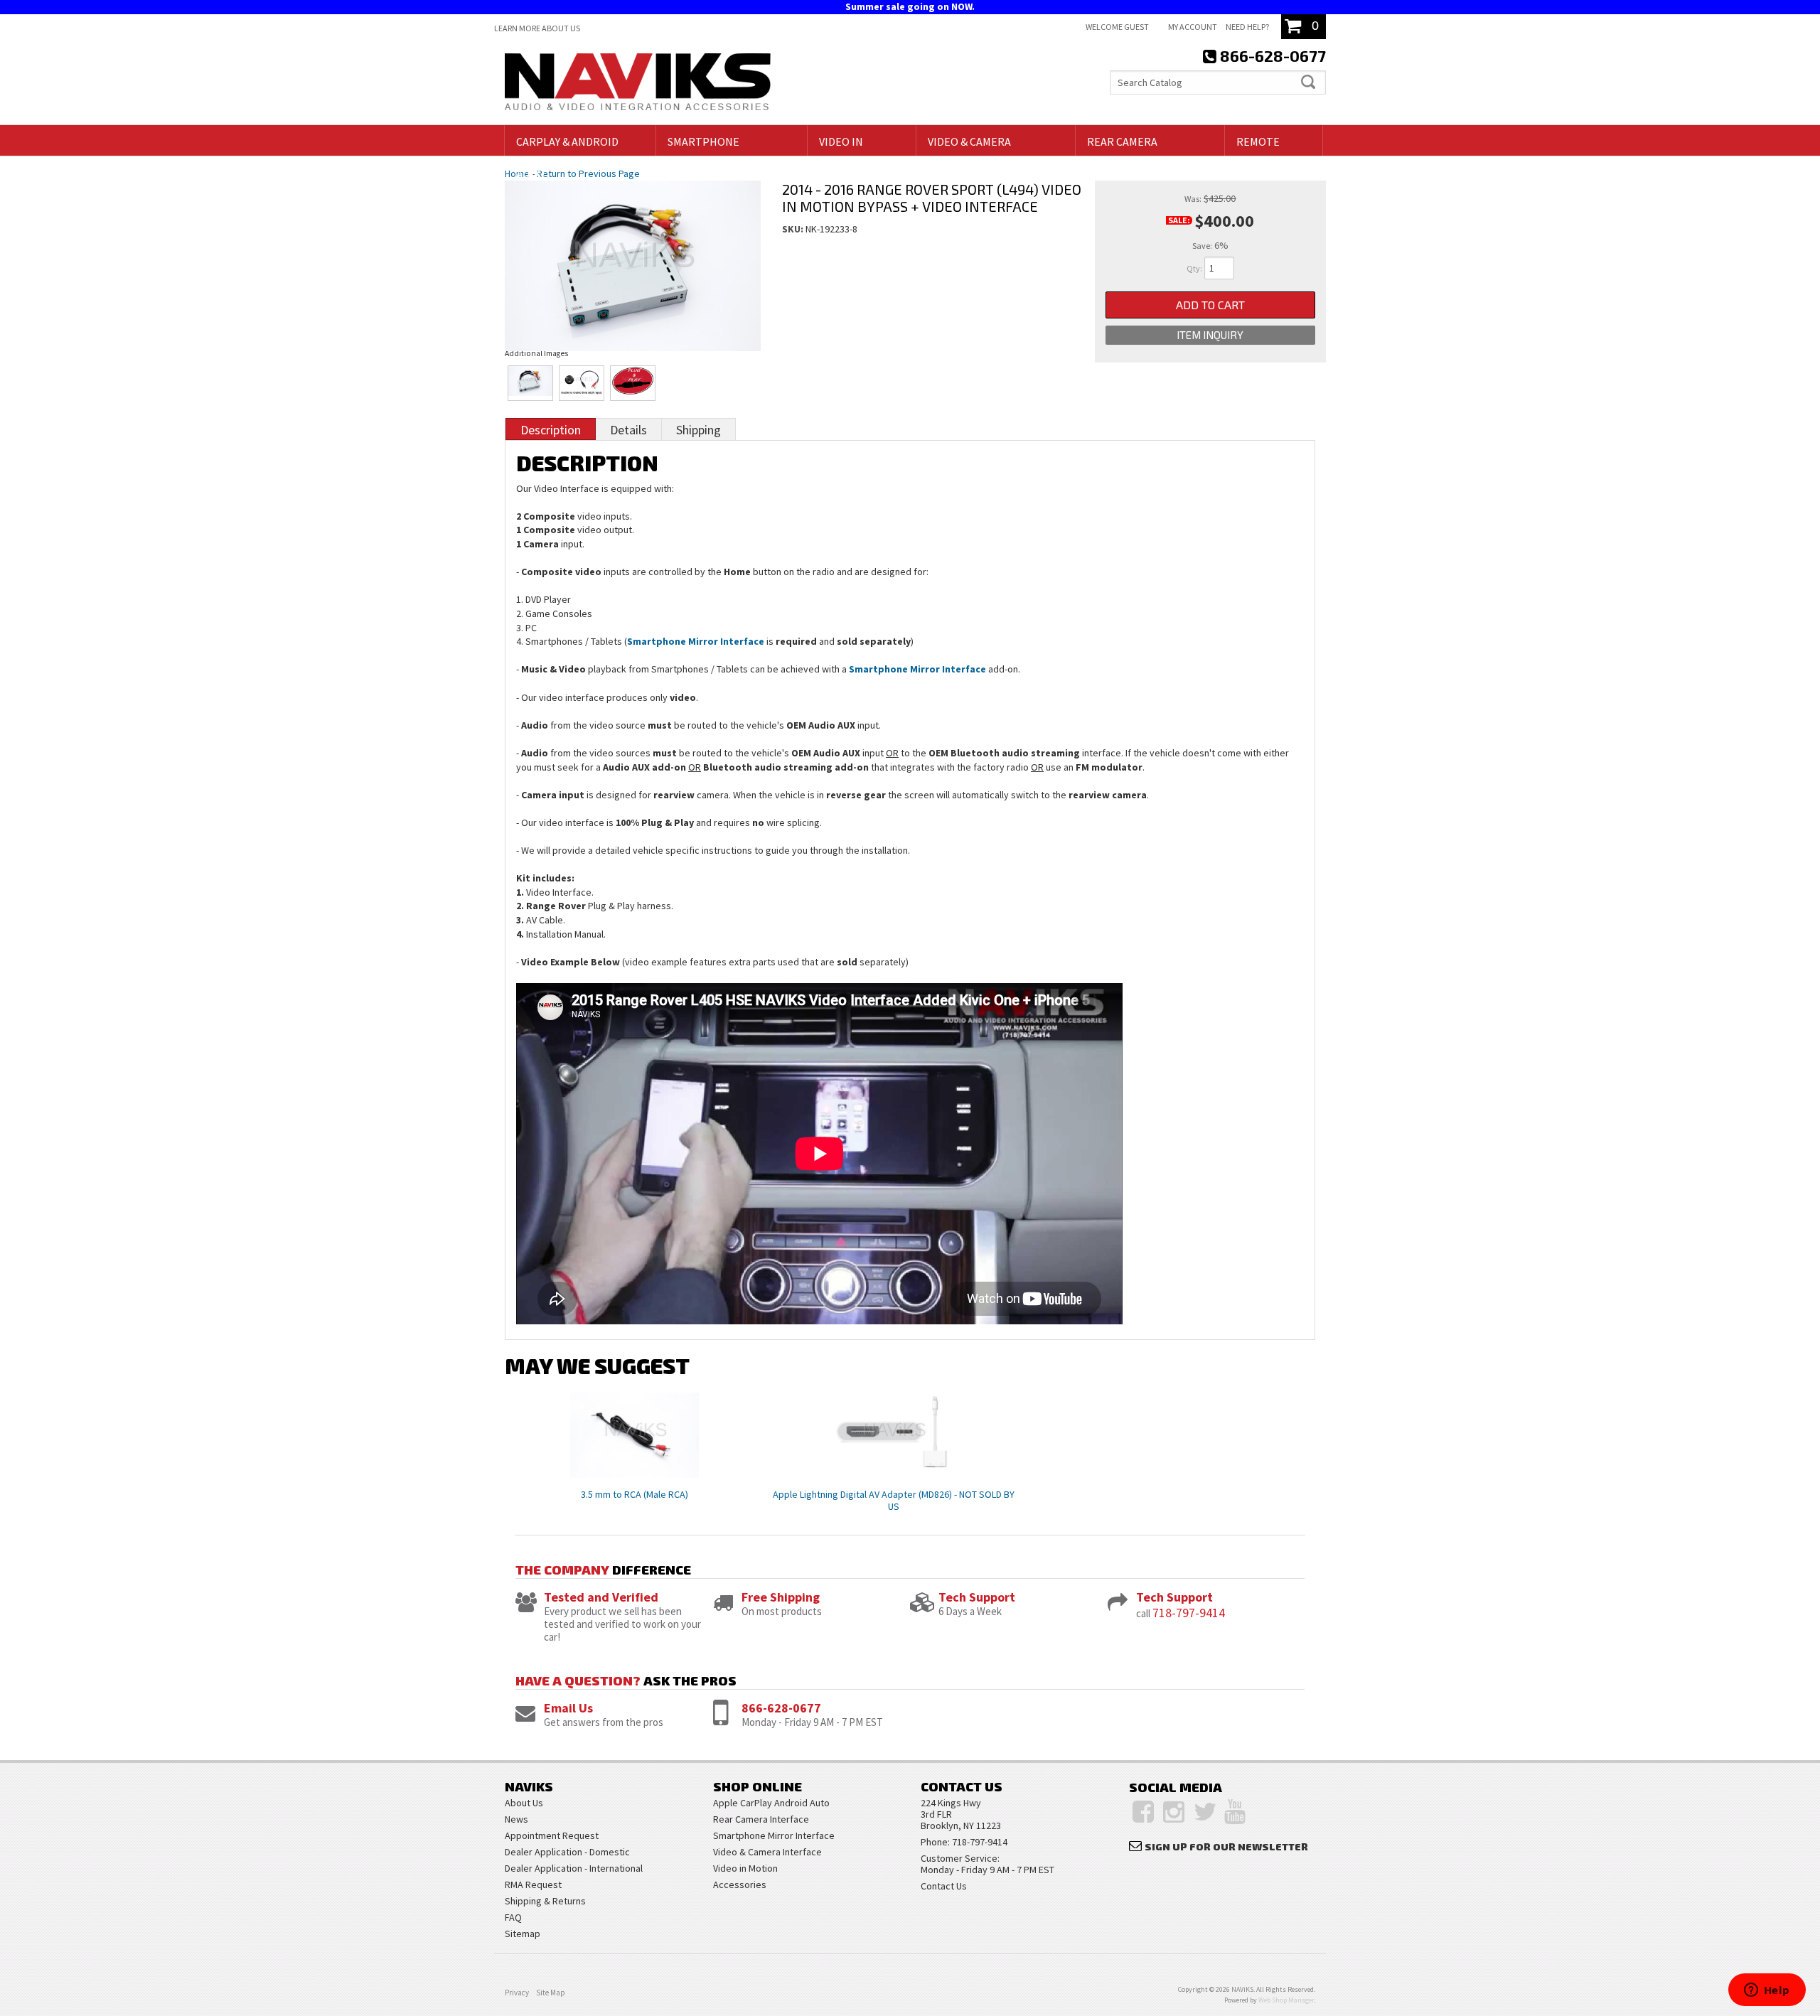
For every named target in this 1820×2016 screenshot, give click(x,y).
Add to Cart (1210, 305)
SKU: (794, 229)
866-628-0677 (781, 1708)
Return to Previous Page (588, 173)
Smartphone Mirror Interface (696, 641)
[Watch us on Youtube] (1235, 1812)
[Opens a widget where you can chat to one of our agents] (1767, 1991)
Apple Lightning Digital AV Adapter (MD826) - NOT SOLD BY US (894, 1500)
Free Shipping (781, 1597)
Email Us (568, 1708)
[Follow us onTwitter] (1205, 1812)
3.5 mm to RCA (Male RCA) (635, 1494)
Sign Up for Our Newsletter (1226, 1846)
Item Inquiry (1210, 335)
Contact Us (944, 1886)
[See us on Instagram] (1174, 1812)
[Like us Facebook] (1143, 1812)
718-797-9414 (1189, 1613)
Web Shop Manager (1286, 2000)
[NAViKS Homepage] (638, 84)
